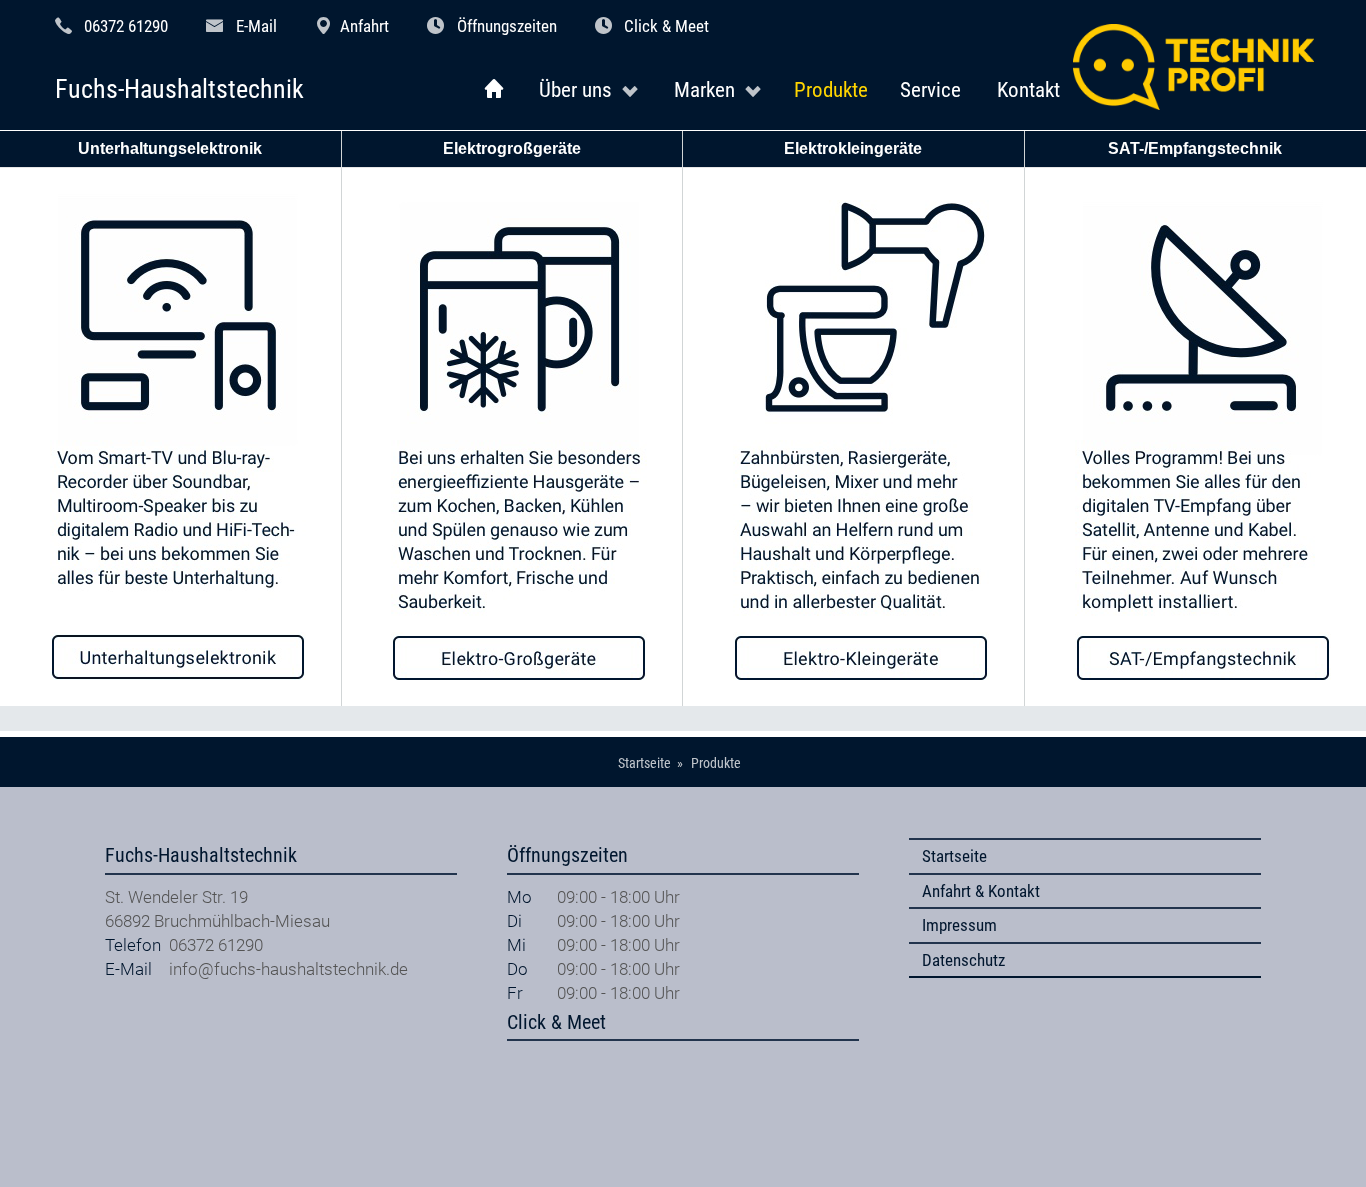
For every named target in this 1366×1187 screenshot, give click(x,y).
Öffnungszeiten (507, 26)
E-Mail (256, 26)
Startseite (954, 856)
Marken (704, 89)
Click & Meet (666, 26)
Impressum (959, 925)
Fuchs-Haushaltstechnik (179, 89)
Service (930, 89)
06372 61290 (126, 26)
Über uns (575, 89)
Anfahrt (364, 26)
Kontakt (1028, 89)
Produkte (831, 89)
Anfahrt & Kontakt (981, 891)
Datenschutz (963, 960)
